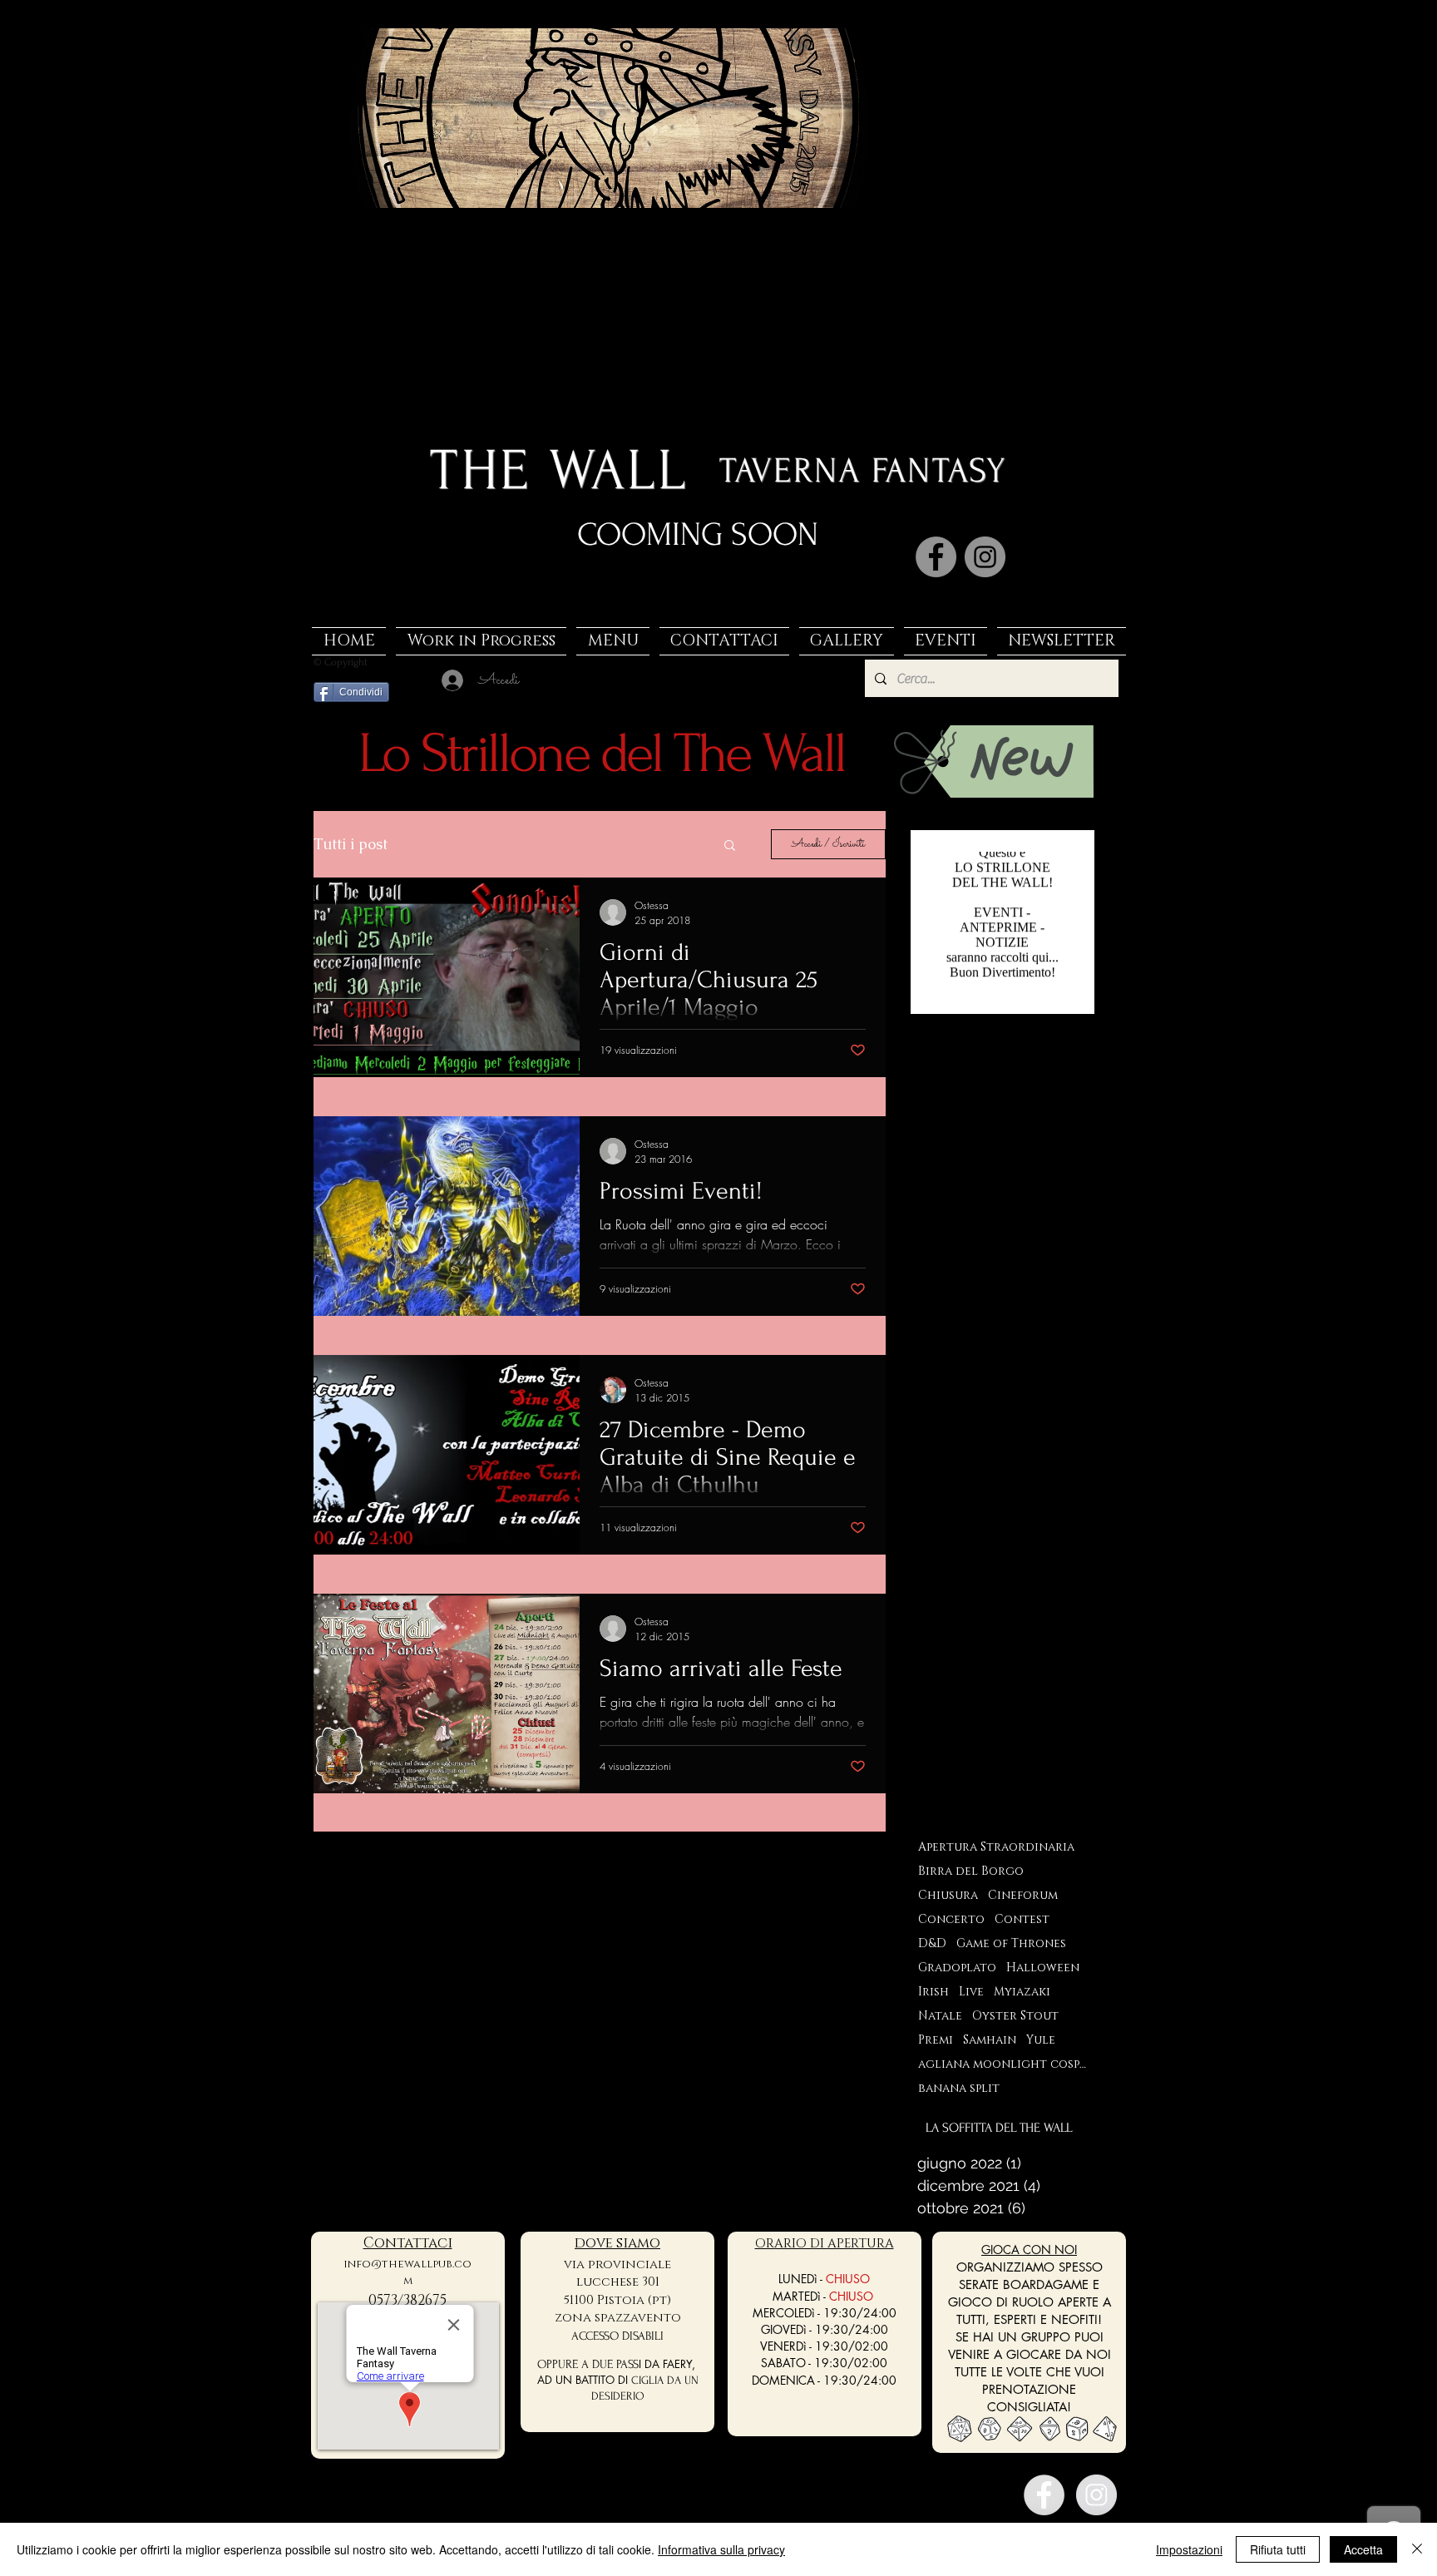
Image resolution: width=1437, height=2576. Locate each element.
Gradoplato (957, 1968)
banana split (959, 2088)
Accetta (1363, 2549)
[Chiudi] (1417, 2549)
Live (971, 1992)
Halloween (1043, 1968)
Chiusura (948, 1895)
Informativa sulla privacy (721, 2549)
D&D (932, 1943)
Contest (1022, 1919)
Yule (1041, 2040)
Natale (940, 2016)
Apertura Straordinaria (996, 1847)
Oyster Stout (1015, 2016)
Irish (933, 1992)
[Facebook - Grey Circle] (1044, 2495)
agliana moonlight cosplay (1002, 2064)
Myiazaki (1022, 1992)
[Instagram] (985, 557)
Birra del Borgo (971, 1871)
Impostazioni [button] (1189, 2549)
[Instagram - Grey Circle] (1096, 2495)
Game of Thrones (1011, 1943)
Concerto (951, 1919)
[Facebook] (936, 557)
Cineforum (1023, 1895)
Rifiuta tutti (1278, 2549)
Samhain (990, 2040)
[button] (730, 846)
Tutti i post (351, 844)
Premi (936, 2040)
